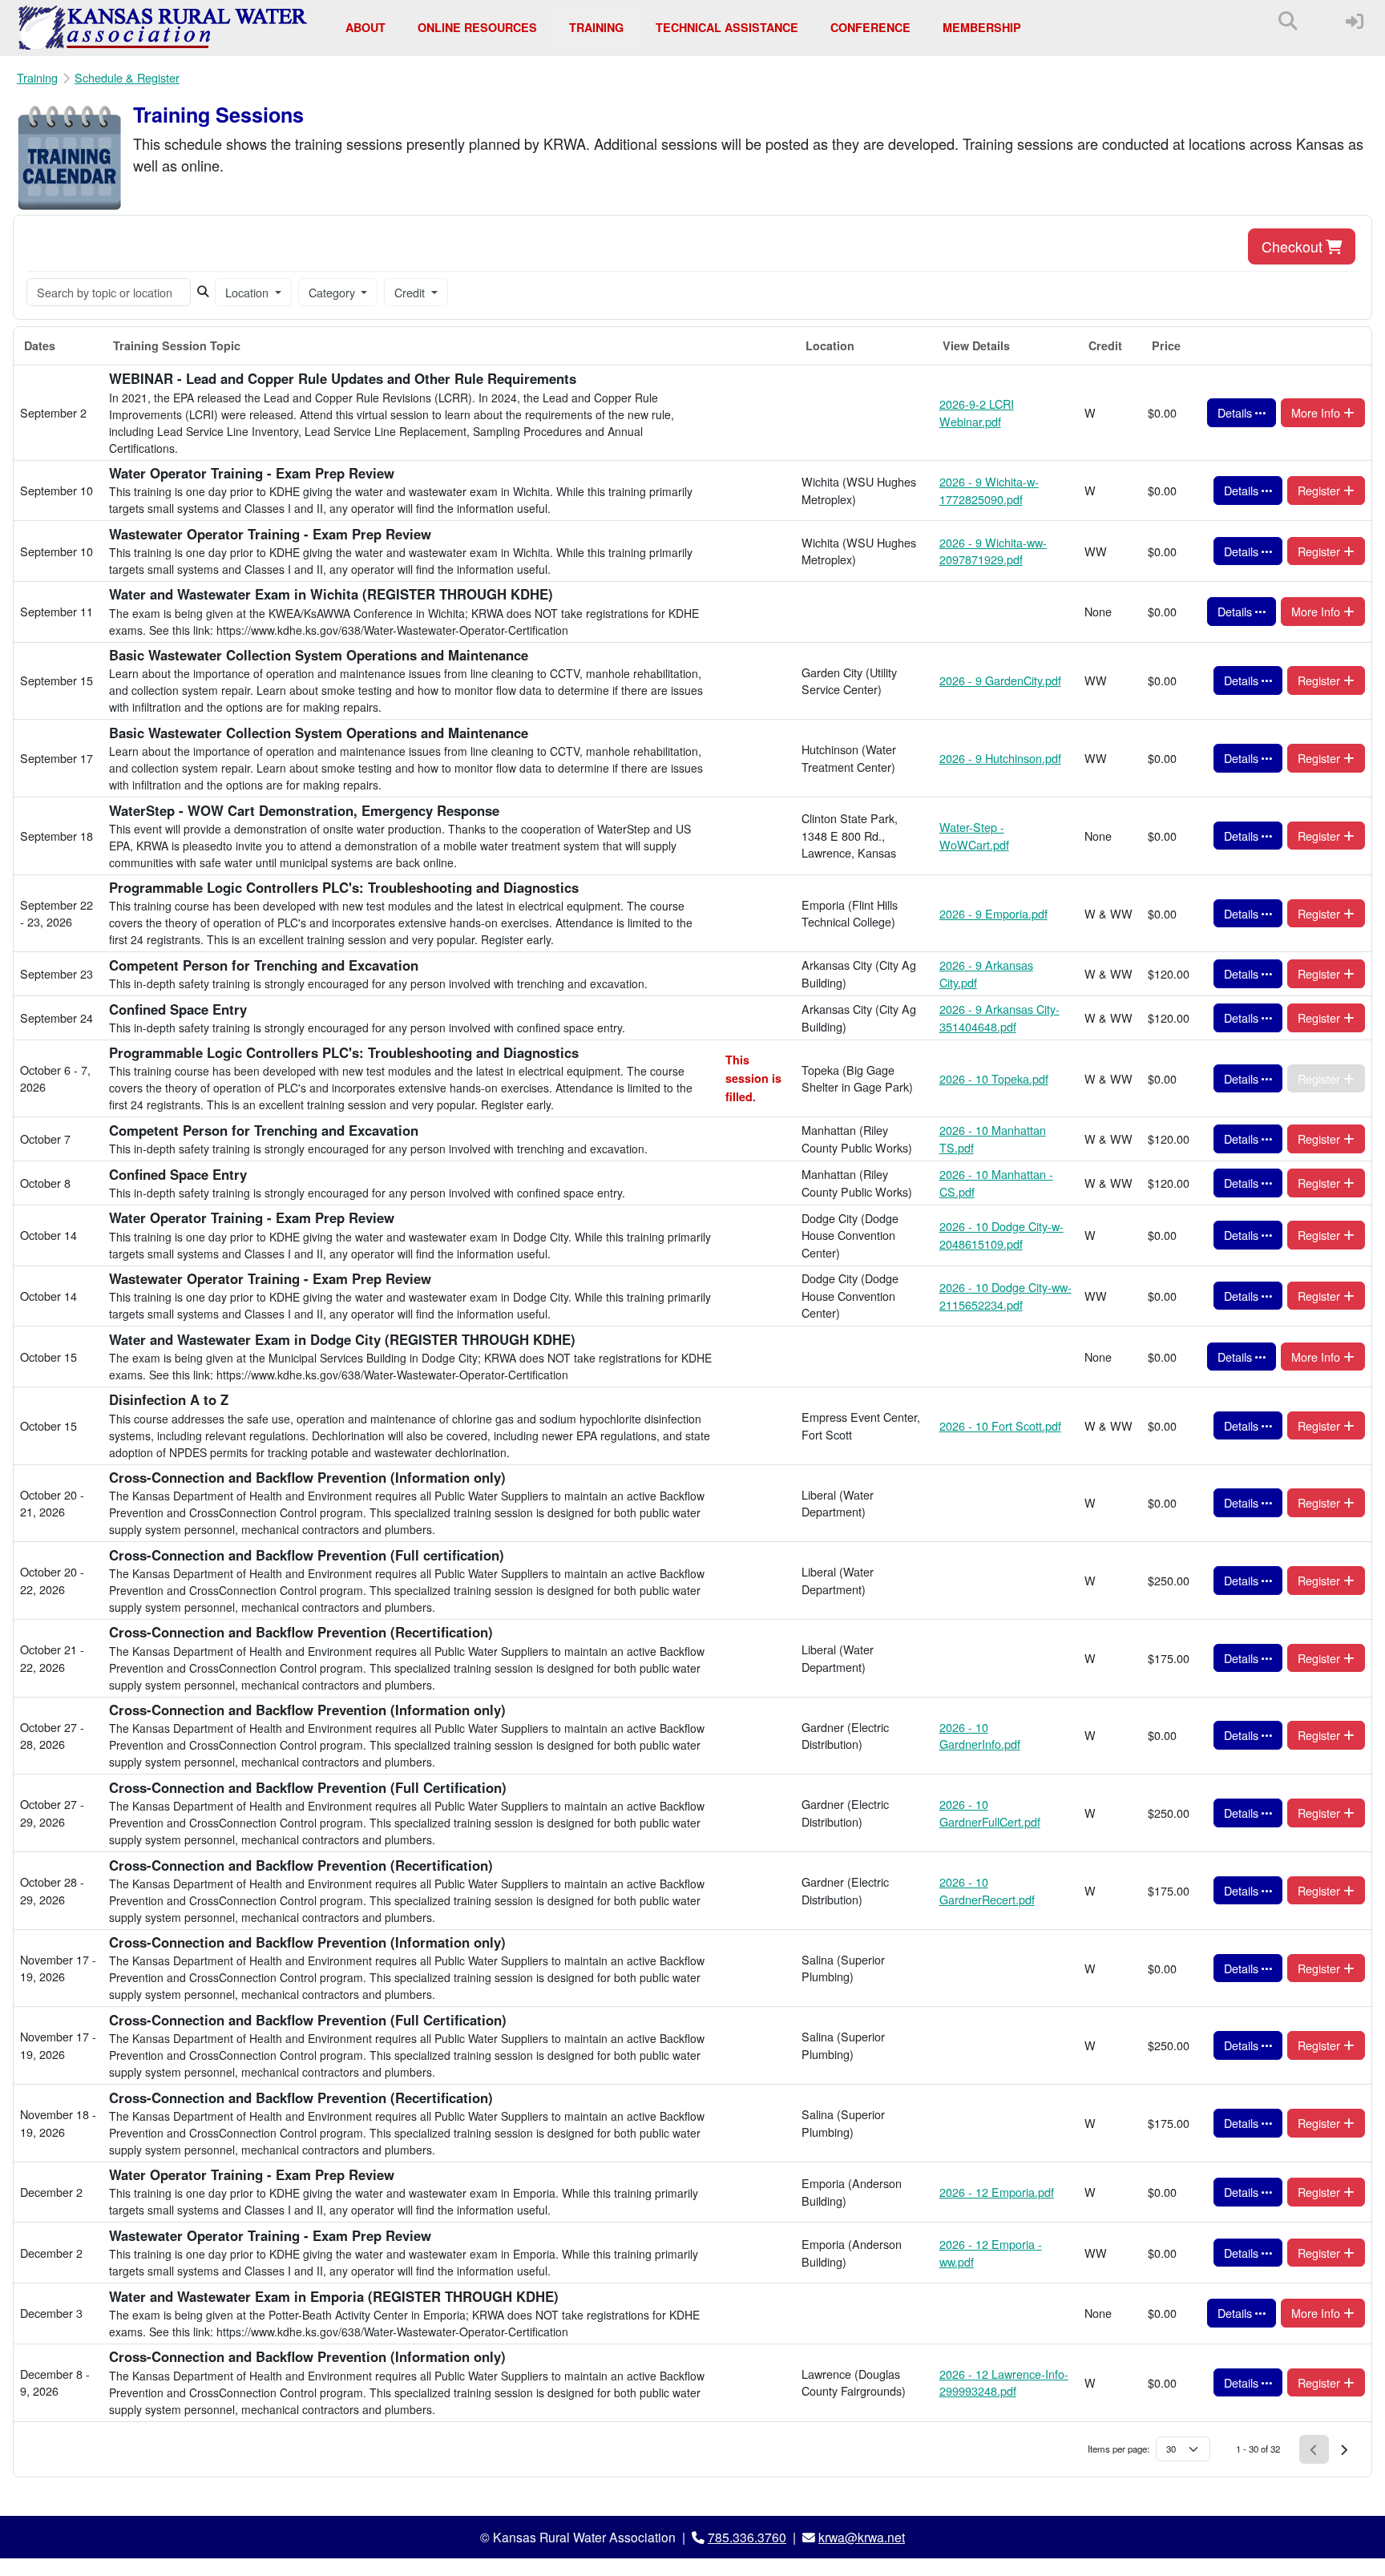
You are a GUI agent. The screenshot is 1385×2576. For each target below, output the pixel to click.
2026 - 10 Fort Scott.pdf (1000, 1425)
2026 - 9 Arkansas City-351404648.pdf (999, 1017)
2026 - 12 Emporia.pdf (997, 2192)
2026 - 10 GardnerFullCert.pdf (990, 1813)
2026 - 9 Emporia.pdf (993, 913)
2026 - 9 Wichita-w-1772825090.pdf (989, 490)
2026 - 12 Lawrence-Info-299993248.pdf (1004, 2382)
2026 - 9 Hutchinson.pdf (1000, 758)
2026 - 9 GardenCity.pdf (1000, 680)
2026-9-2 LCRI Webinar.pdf (977, 412)
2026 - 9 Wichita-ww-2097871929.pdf (993, 551)
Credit (411, 292)
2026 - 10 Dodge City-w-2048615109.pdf (1001, 1235)
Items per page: (1118, 2449)
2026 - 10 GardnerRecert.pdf (987, 1890)
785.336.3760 (747, 2537)
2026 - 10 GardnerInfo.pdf (980, 1736)
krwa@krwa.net (862, 2537)
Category (333, 292)
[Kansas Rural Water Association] (163, 28)
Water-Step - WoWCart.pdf (974, 836)
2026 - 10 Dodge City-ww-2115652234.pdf (1005, 1296)
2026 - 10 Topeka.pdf (994, 1078)
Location (248, 292)
